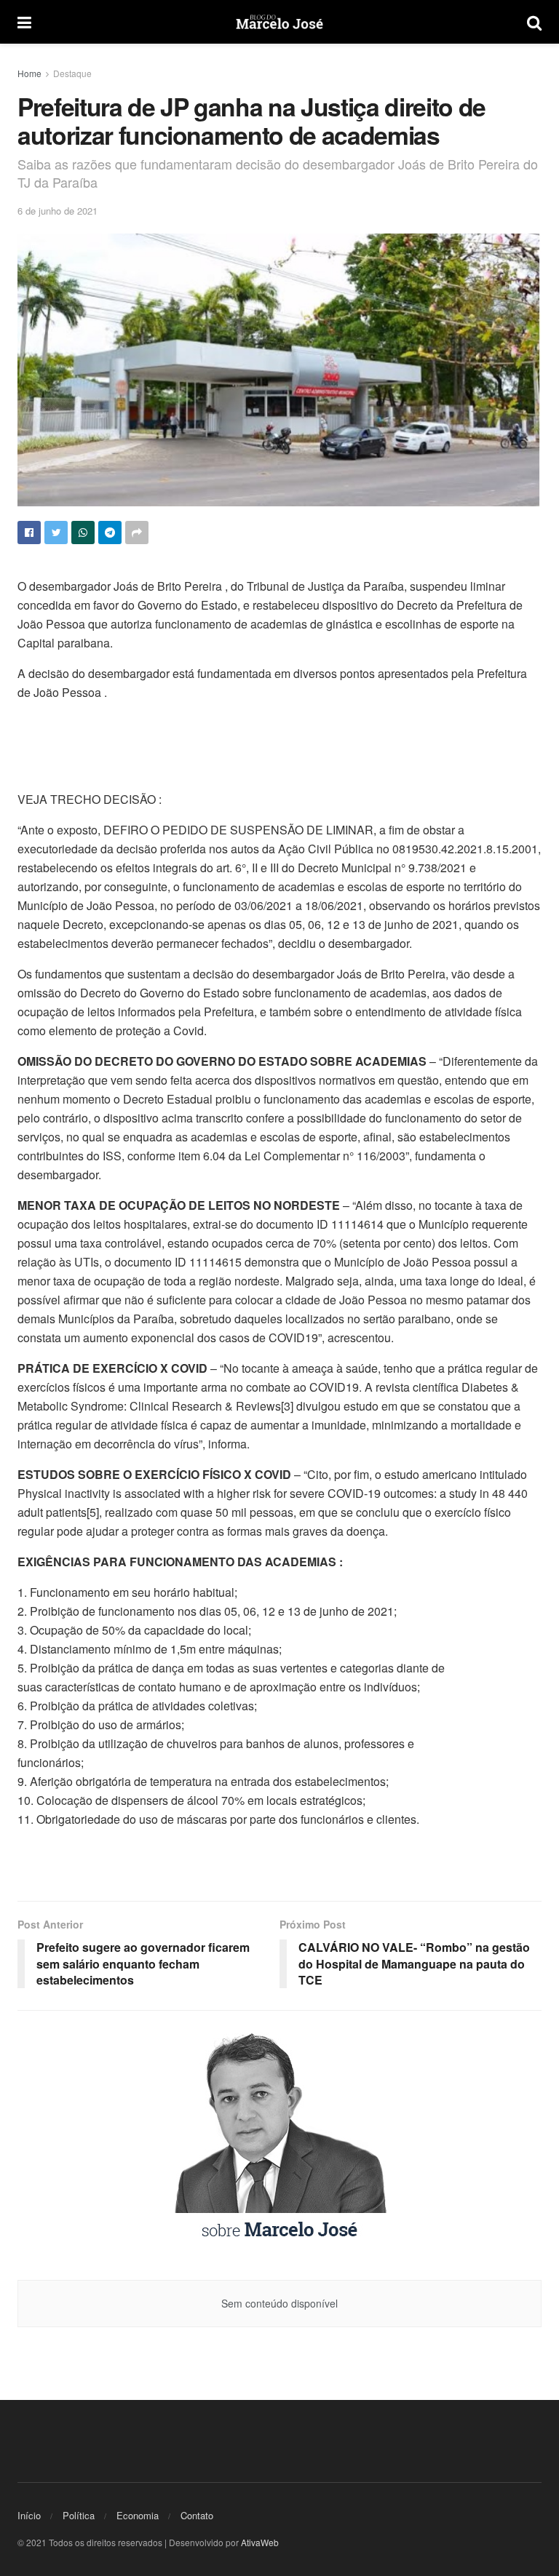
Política (79, 2515)
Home (29, 73)
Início (29, 2515)
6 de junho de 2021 (58, 211)
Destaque (72, 73)
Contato (197, 2515)
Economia (138, 2515)
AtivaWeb (260, 2542)
